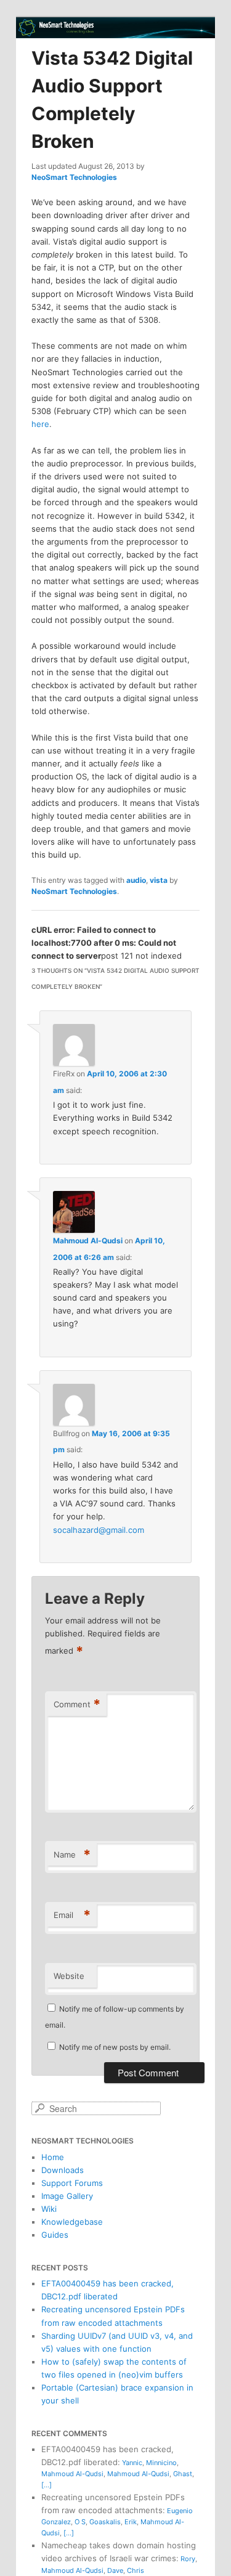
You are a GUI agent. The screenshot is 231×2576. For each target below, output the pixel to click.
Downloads (63, 2170)
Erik (131, 2522)
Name (72, 1855)
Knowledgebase (72, 2222)
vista (159, 880)
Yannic (132, 2463)
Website (69, 1976)
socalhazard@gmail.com (99, 1530)
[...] (47, 2485)
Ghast (183, 2474)
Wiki (49, 2209)
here (40, 424)
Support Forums (72, 2183)
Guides (55, 2235)
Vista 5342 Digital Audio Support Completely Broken (112, 100)
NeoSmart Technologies (74, 177)
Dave (115, 2570)
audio (136, 880)
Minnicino (161, 2463)
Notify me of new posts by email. (115, 2047)
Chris (136, 2570)
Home (53, 2157)
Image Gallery (67, 2196)
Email (72, 1915)
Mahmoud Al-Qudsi (88, 1241)
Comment (77, 1704)
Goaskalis (105, 2522)
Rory (188, 2559)
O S (80, 2522)
